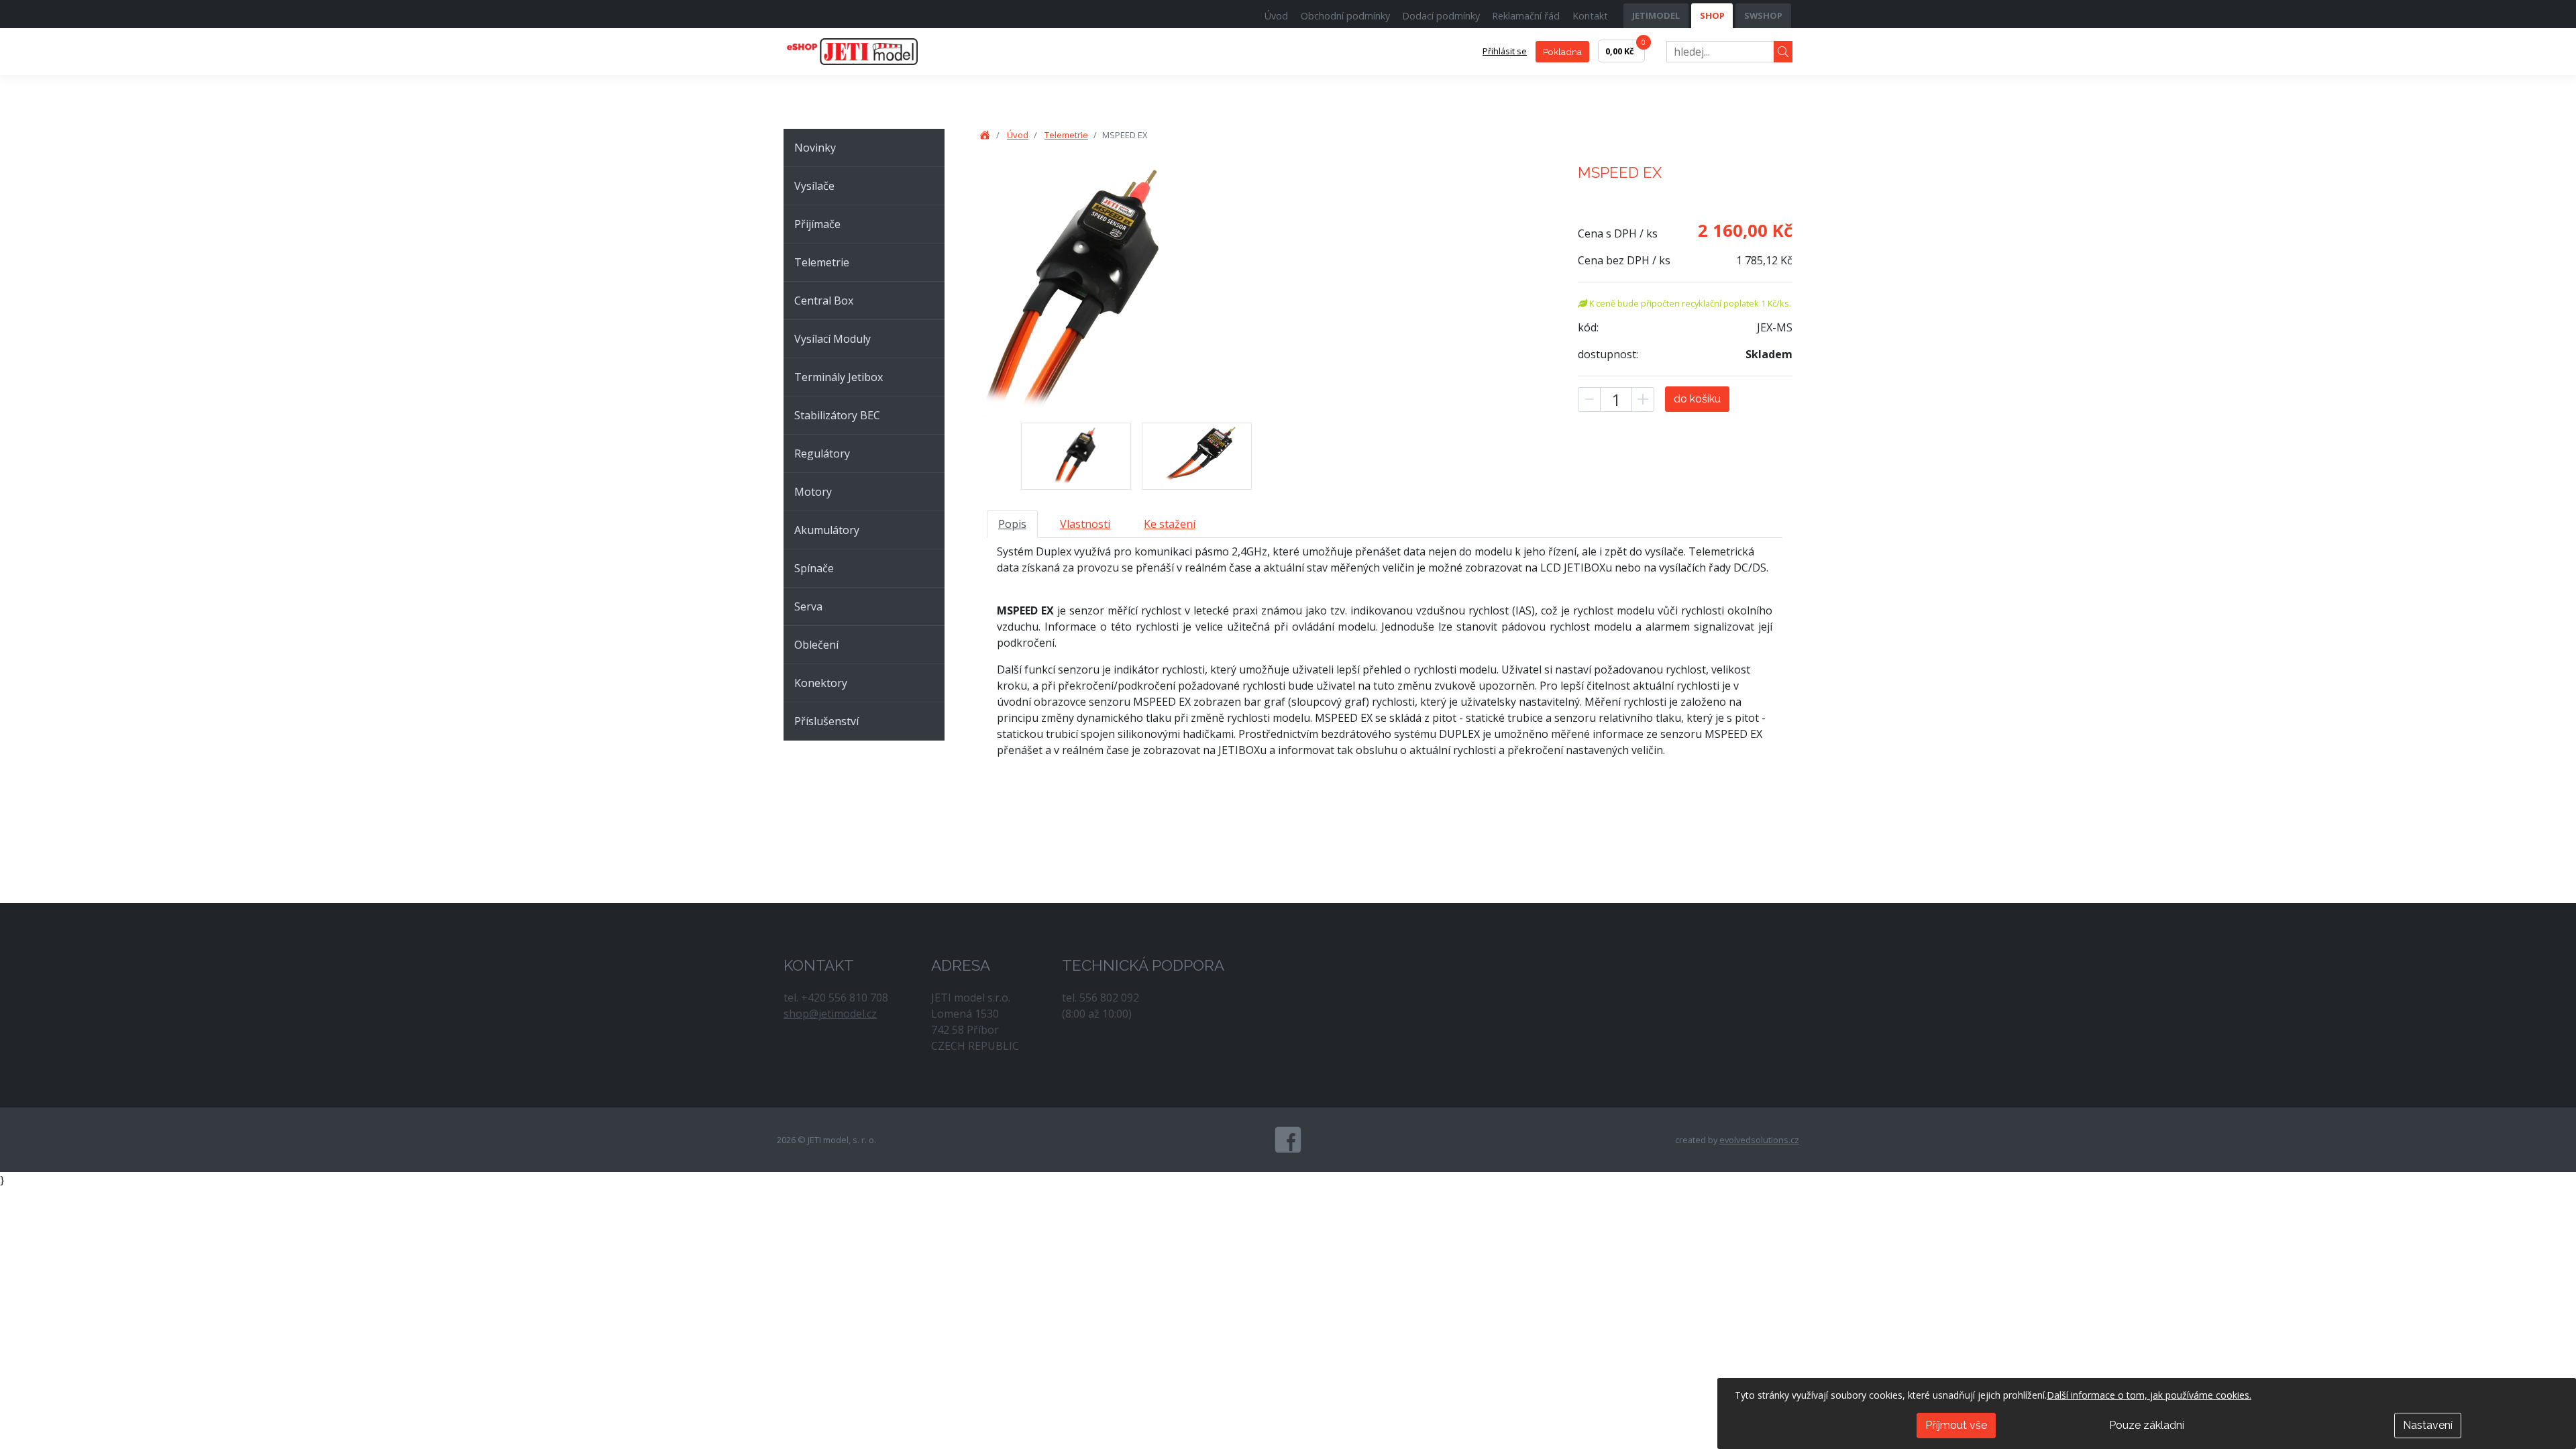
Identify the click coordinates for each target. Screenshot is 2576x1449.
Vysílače (814, 186)
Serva (808, 606)
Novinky (815, 148)
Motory (813, 492)
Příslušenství (826, 721)
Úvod (1276, 16)
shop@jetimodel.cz (830, 1014)
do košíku (1697, 399)
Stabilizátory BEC (837, 415)
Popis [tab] (1012, 524)
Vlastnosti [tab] (1085, 524)
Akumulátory (827, 530)
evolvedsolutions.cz (1759, 1140)
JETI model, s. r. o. (867, 52)
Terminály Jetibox (839, 377)
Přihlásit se (1505, 51)
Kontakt (1590, 16)
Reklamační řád (1526, 16)
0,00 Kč (1625, 48)
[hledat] (1783, 52)
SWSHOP (1763, 15)
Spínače (814, 568)
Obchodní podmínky (1345, 16)
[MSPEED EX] (1076, 456)
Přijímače (817, 224)
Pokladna (1562, 52)
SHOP (1712, 15)
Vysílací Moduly (833, 339)
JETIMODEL (1656, 15)
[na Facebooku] (1288, 1140)
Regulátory (822, 453)
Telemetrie (822, 262)
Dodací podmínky (1441, 16)
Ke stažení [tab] (1170, 524)
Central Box (824, 301)
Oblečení (816, 645)
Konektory (821, 683)
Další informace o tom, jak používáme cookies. (2149, 1395)
